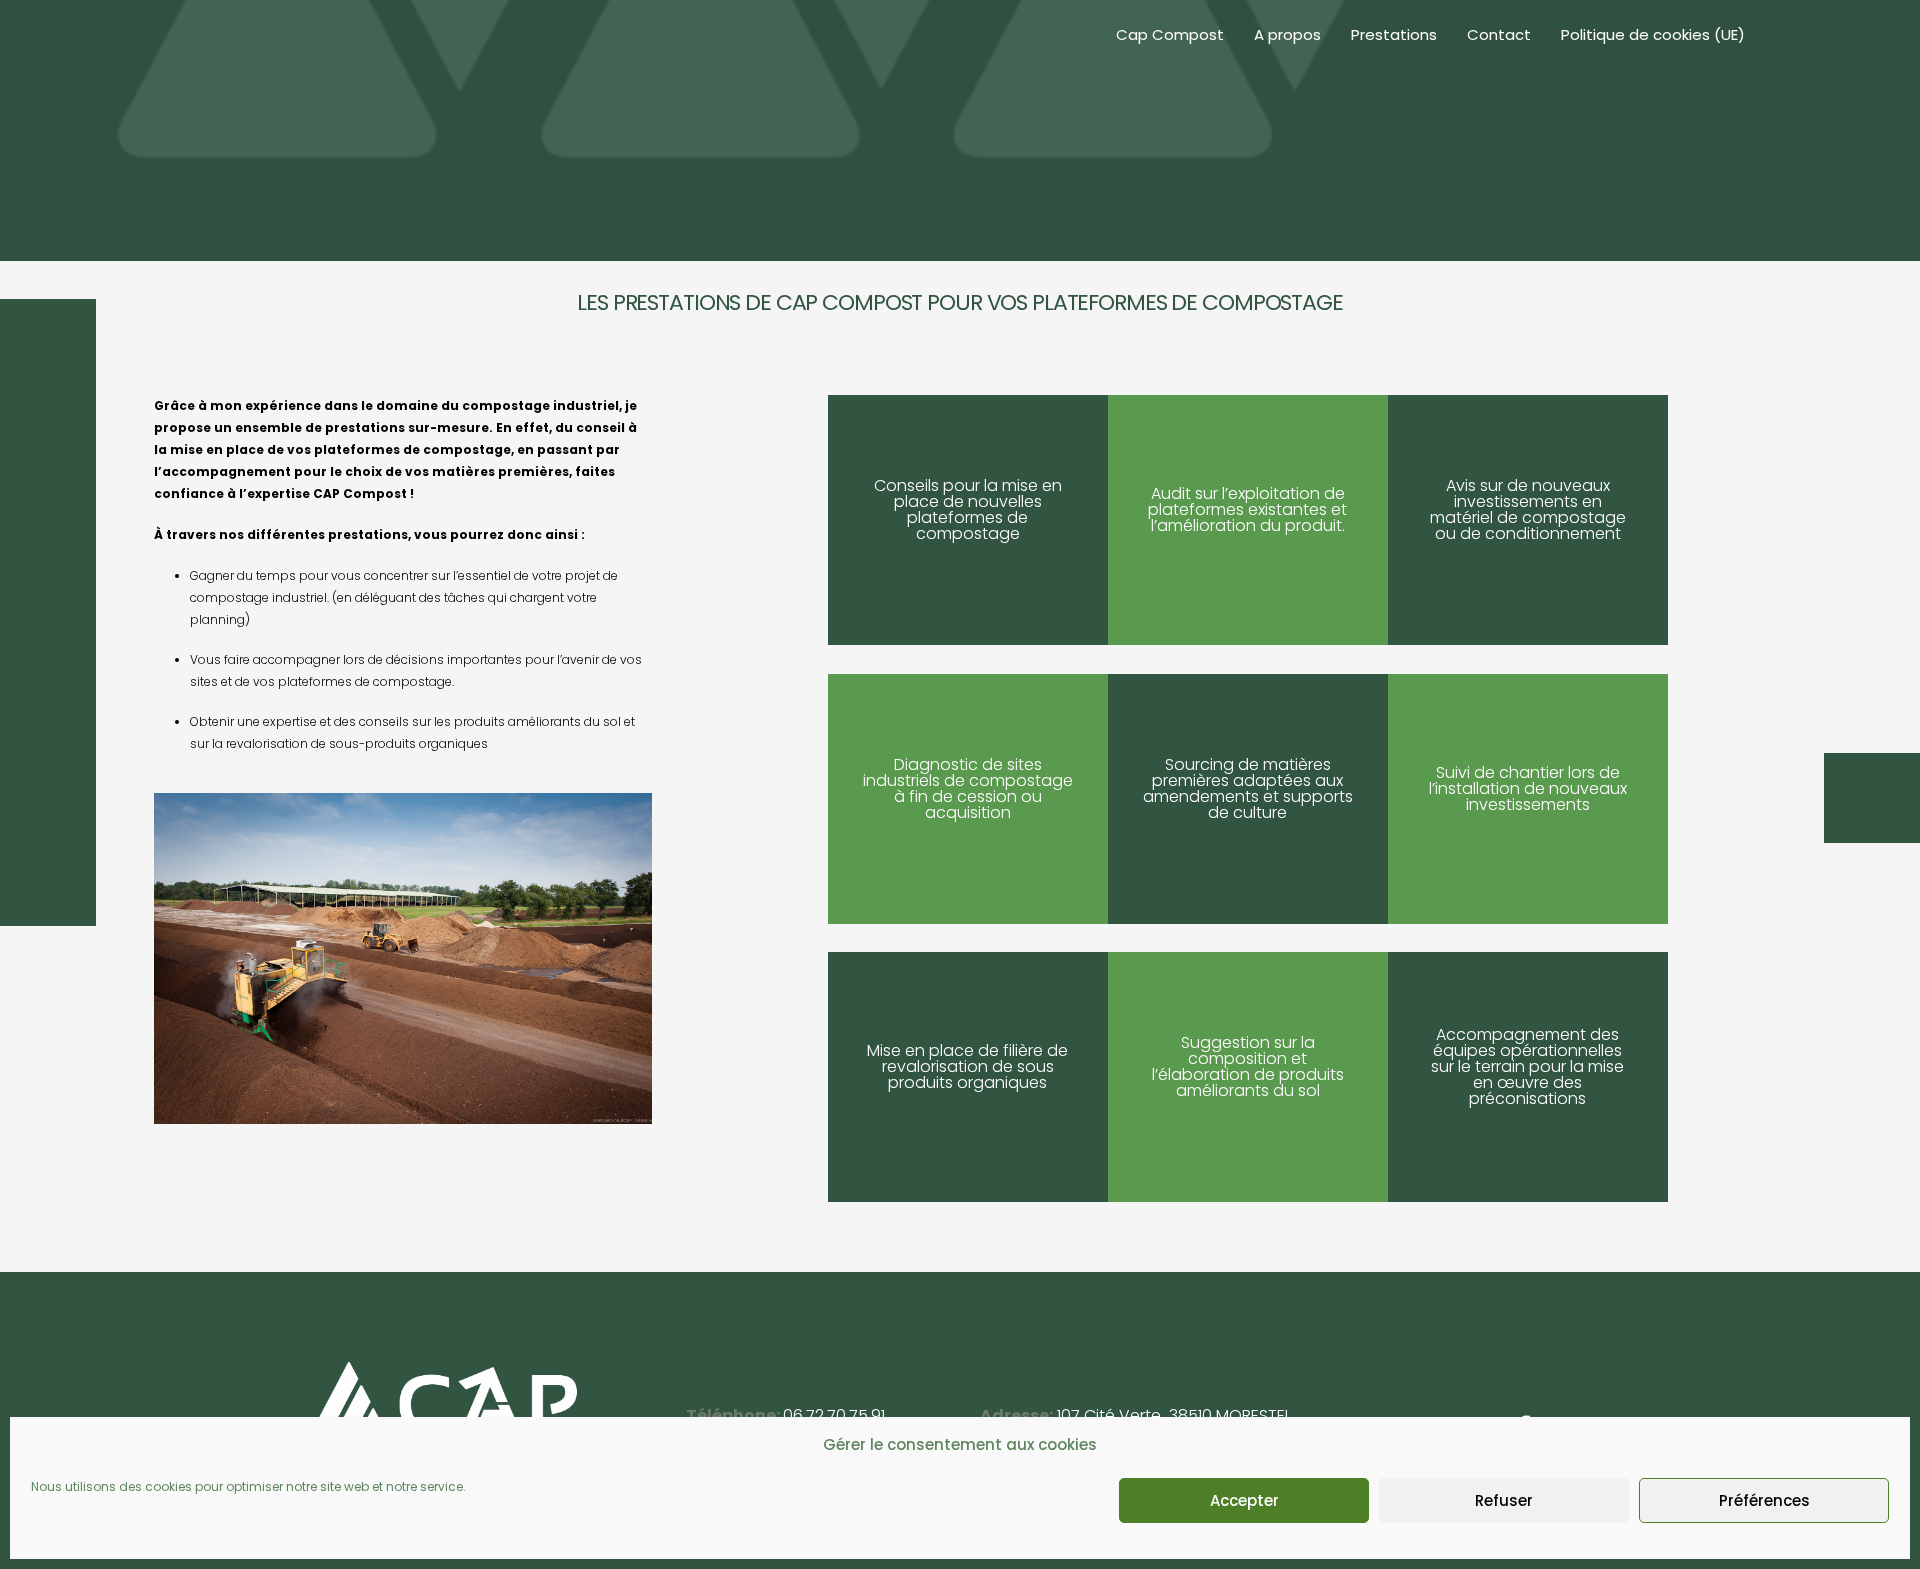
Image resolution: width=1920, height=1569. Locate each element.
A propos (1287, 34)
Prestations (1394, 34)
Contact (1499, 34)
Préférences (1764, 1500)
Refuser (1504, 1500)
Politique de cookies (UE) (1653, 34)
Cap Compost (1170, 34)
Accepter (1244, 1500)
